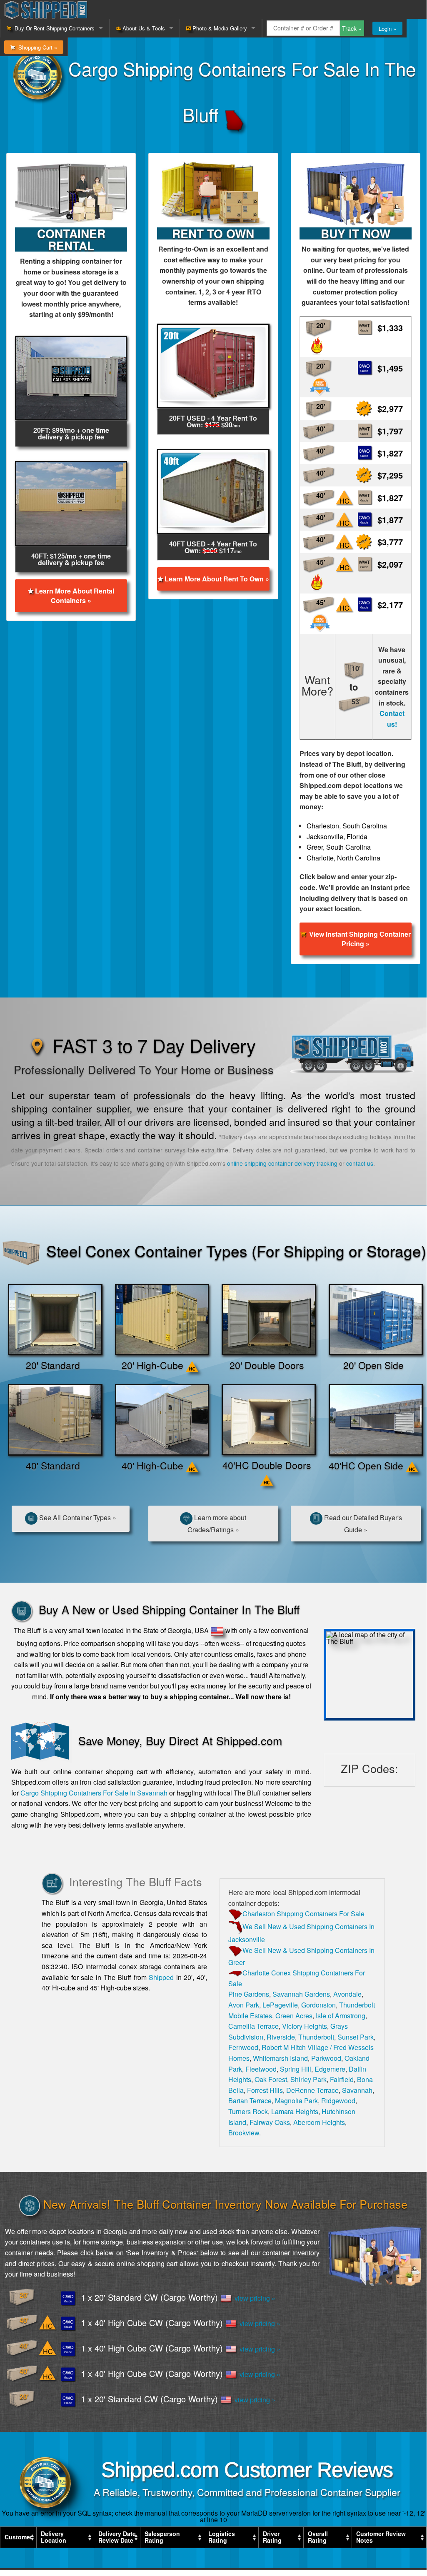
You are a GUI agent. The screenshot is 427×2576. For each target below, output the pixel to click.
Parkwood (326, 2058)
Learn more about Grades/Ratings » (217, 1524)
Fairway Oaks (270, 2122)
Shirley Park (308, 2079)
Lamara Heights (295, 2111)
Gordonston (318, 2005)
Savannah (357, 2090)
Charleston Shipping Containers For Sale (303, 1914)
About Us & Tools (143, 28)
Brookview (244, 2133)
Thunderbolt (316, 2037)
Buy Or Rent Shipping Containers (53, 28)
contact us (360, 1163)
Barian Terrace (250, 2101)
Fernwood (243, 2047)
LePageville (280, 2005)
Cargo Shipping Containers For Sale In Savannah (94, 1793)
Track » (352, 28)
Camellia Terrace (253, 2026)
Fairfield (342, 2079)
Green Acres (294, 2016)
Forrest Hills (265, 2090)
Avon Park (244, 2005)
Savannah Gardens (301, 1994)
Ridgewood (338, 2101)
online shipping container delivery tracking (282, 1163)
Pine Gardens (249, 1994)
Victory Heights (305, 2026)
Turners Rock (248, 2111)
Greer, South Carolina (339, 847)
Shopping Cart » (36, 47)
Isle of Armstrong (341, 2016)
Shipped (161, 1977)
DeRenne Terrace (312, 2090)
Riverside (281, 2037)
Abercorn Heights (319, 2122)
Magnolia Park (296, 2101)
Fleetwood (261, 2069)
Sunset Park (356, 2037)
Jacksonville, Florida (337, 837)
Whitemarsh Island (280, 2058)
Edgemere (330, 2069)
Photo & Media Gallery (219, 28)
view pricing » (253, 2298)
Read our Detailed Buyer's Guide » (362, 1524)
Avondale (347, 1994)
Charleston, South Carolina (347, 826)
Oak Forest (271, 2079)
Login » (387, 29)
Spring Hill (296, 2069)
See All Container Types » (77, 1517)
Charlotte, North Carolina (343, 858)
